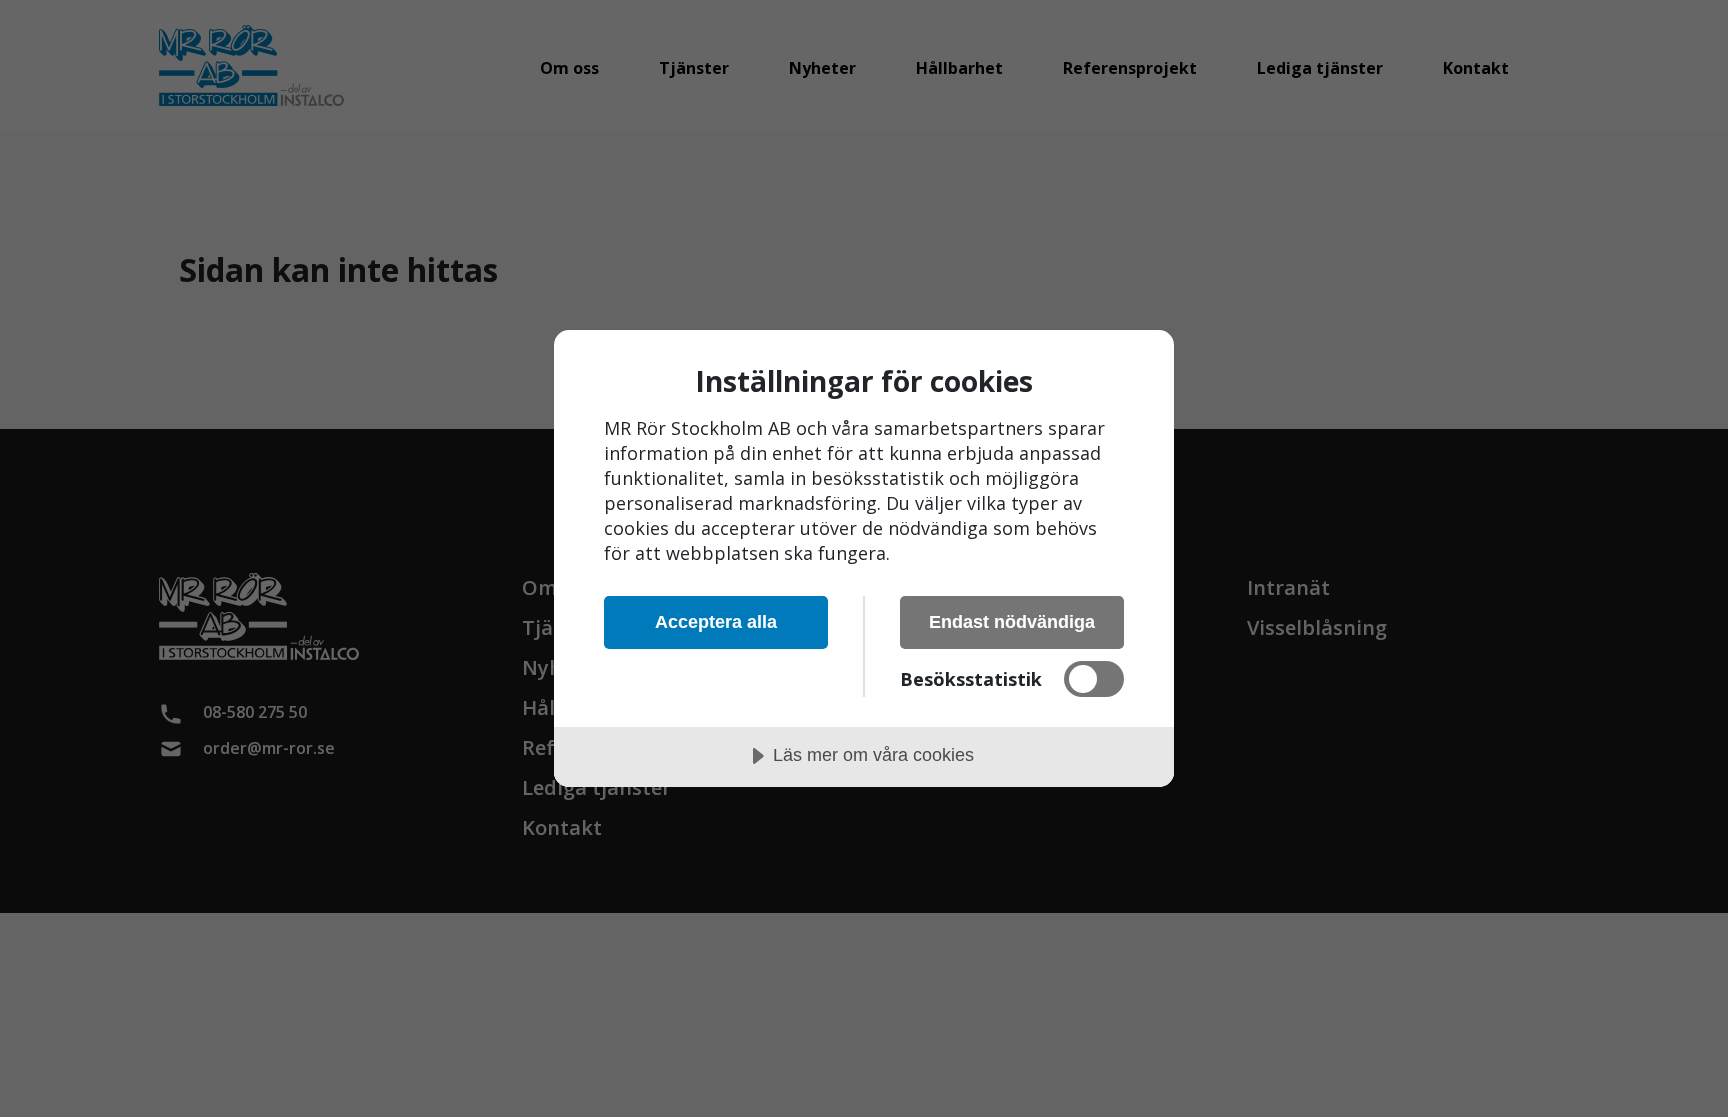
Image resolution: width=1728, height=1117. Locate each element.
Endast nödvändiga (1012, 622)
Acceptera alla (716, 622)
